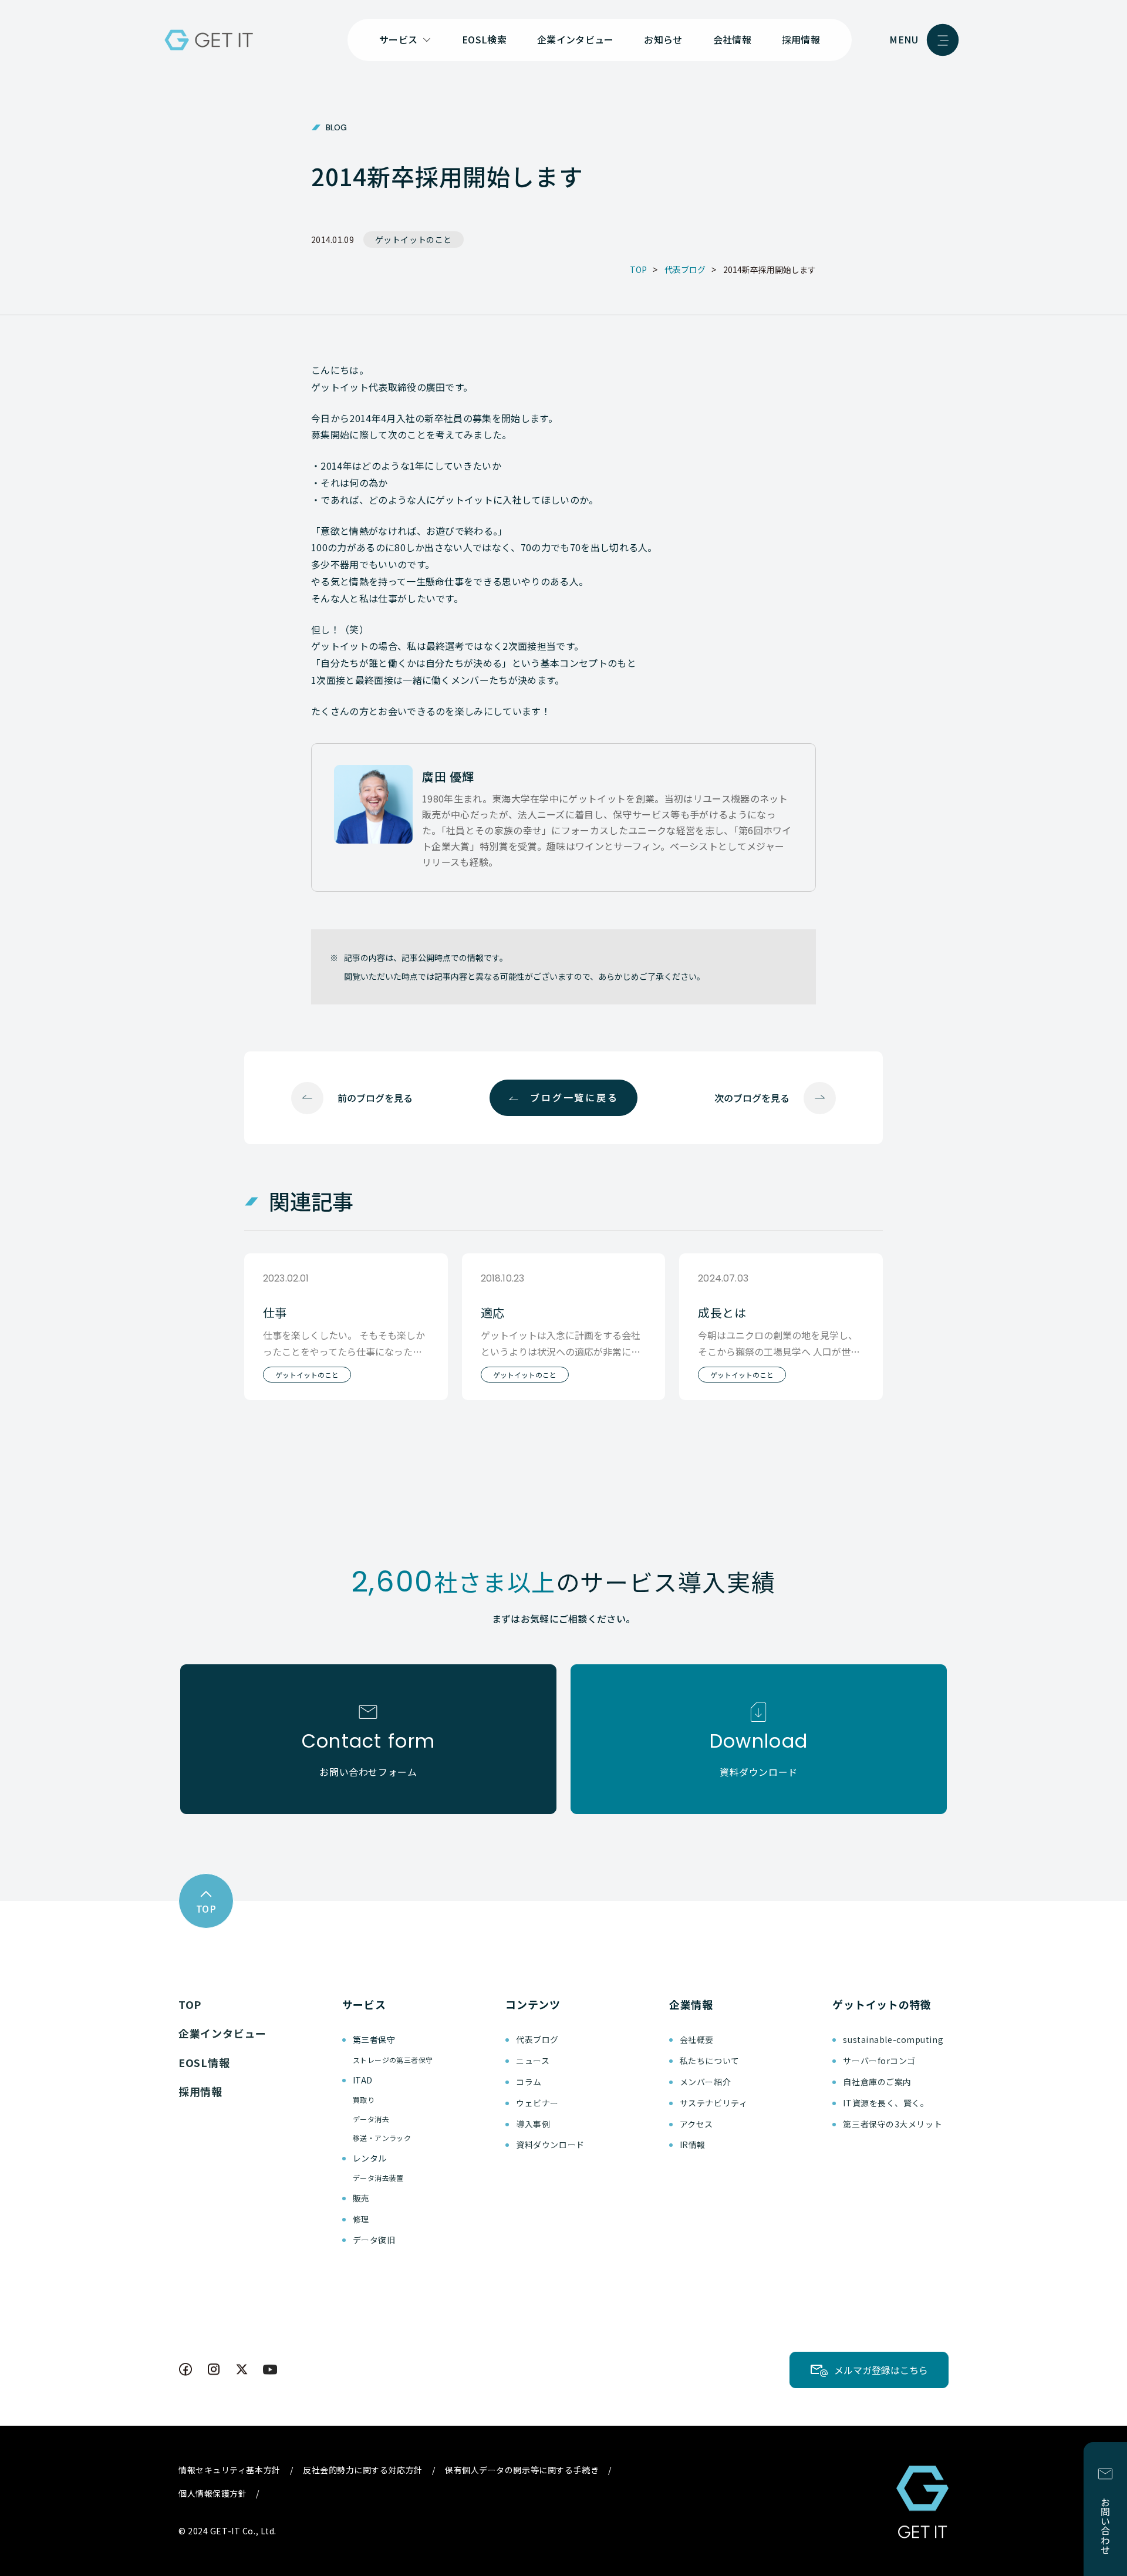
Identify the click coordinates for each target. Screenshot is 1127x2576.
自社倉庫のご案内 (877, 2082)
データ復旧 (374, 2240)
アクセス (696, 2124)
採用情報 (801, 39)
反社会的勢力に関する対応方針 (363, 2470)
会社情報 (732, 39)
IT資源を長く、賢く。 (886, 2103)
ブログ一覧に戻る (574, 1097)
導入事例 (533, 2124)
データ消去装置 (378, 2178)
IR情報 (693, 2145)
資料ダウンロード (550, 2145)
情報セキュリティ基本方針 (230, 2470)
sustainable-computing (893, 2039)
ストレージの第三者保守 (393, 2060)
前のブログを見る (375, 1098)
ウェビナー (537, 2103)
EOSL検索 (484, 39)
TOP (190, 2004)
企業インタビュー (576, 39)
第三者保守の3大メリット (893, 2124)
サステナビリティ (713, 2103)
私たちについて (710, 2061)
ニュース (533, 2061)
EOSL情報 (204, 2062)
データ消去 (371, 2119)
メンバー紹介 (705, 2082)
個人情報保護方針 (212, 2493)
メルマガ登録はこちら (881, 2370)
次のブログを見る (752, 1098)
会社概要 (697, 2039)
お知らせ (663, 39)
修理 (361, 2219)
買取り (364, 2100)
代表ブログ (537, 2039)
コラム (529, 2082)
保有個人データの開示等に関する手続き (522, 2470)
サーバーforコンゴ (879, 2061)
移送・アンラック (382, 2138)
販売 (361, 2198)
